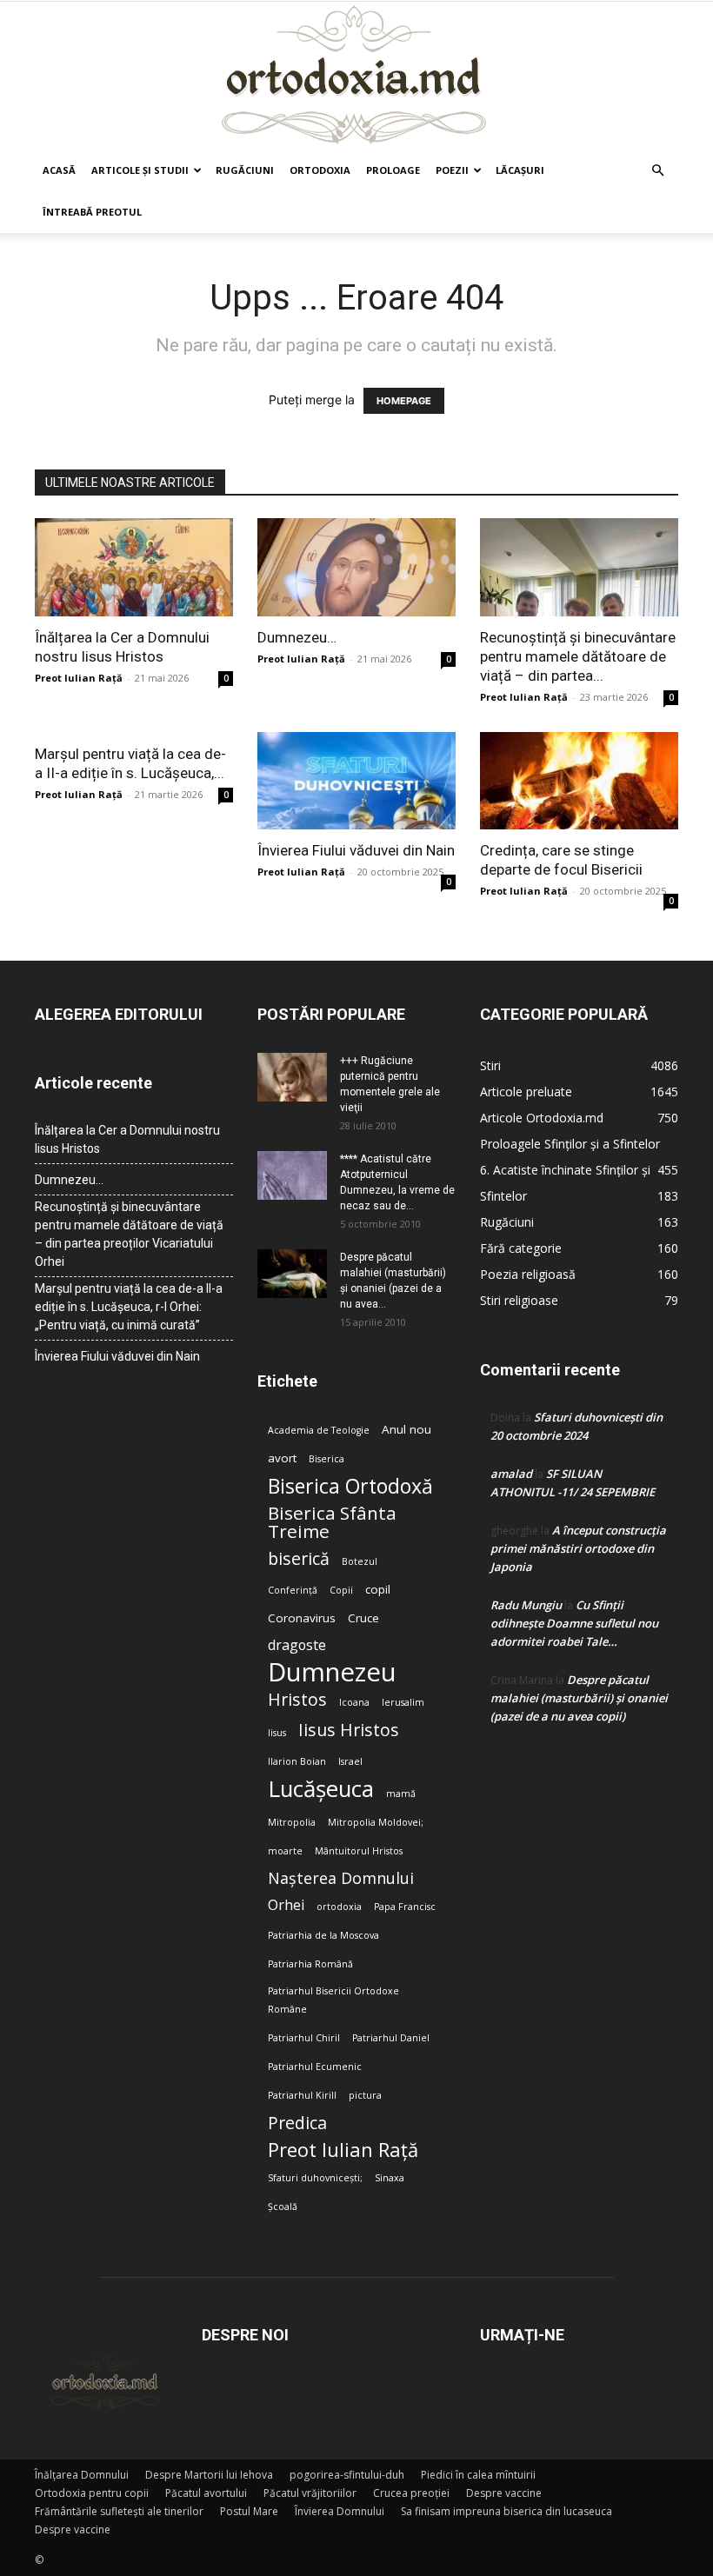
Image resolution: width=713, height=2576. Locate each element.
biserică (299, 1558)
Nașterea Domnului (341, 1878)
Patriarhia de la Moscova (323, 1935)
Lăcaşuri (520, 170)
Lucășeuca (321, 1789)
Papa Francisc (405, 1907)
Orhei (286, 1905)
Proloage (393, 170)
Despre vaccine (504, 2493)
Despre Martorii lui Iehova (209, 2475)
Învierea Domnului (340, 2511)
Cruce (363, 1618)
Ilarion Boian (297, 1761)
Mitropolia (292, 1822)
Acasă (59, 170)
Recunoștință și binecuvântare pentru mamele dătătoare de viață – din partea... (578, 656)
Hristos (297, 1699)
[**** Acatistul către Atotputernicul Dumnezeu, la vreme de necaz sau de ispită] (292, 1175)
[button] (657, 171)
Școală (283, 2207)
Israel (350, 1761)
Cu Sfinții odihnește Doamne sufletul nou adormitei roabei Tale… (574, 1623)
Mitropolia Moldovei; (376, 1822)
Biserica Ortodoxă (350, 1486)
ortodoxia (339, 1907)
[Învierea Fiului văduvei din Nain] (356, 781)
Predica (297, 2123)
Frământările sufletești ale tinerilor (119, 2511)
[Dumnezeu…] (356, 567)
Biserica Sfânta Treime (332, 1522)
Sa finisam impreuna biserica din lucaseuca (506, 2511)
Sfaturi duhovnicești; (315, 2178)
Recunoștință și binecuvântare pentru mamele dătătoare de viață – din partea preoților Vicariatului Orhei (129, 1234)
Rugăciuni (245, 170)
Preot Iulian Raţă (79, 678)
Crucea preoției (411, 2493)
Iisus (277, 1733)
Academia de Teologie (319, 1430)
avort (282, 1458)
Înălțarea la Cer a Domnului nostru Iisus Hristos (127, 1139)
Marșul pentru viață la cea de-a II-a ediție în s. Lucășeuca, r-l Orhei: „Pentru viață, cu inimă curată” (129, 1307)
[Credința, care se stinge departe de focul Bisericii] (579, 781)
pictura (365, 2095)
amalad (511, 1474)
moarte (285, 1851)
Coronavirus (302, 1618)
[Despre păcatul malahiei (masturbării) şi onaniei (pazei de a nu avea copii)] (292, 1274)
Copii (341, 1590)
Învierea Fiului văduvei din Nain (356, 850)
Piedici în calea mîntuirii (478, 2475)
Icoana (354, 1702)
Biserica (327, 1459)
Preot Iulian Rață (343, 2150)
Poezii (452, 170)
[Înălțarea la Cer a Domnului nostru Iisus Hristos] (134, 567)
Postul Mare (249, 2511)
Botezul (360, 1561)
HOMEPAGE (404, 401)
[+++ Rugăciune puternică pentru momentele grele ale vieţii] (292, 1077)
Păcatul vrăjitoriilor (310, 2493)
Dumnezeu (332, 1672)
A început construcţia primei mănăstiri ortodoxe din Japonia (578, 1548)
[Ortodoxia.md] (356, 76)
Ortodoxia (320, 170)
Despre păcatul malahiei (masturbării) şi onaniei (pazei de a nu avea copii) (579, 1698)
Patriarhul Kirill (302, 2095)
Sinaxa (390, 2178)
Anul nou (406, 1429)
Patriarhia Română (310, 1964)
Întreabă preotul (92, 212)
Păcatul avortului (206, 2493)
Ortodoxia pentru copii (92, 2493)
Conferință (293, 1590)
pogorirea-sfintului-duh (347, 2475)
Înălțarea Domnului (82, 2475)
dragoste (297, 1645)
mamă (401, 1794)
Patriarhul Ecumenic (315, 2067)
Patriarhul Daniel (391, 2038)
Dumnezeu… (297, 637)
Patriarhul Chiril (304, 2038)
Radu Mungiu (526, 1605)
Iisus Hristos (349, 1730)
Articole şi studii (140, 170)
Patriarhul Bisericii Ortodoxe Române (333, 2000)
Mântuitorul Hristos (359, 1851)
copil (378, 1589)
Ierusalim (403, 1702)
